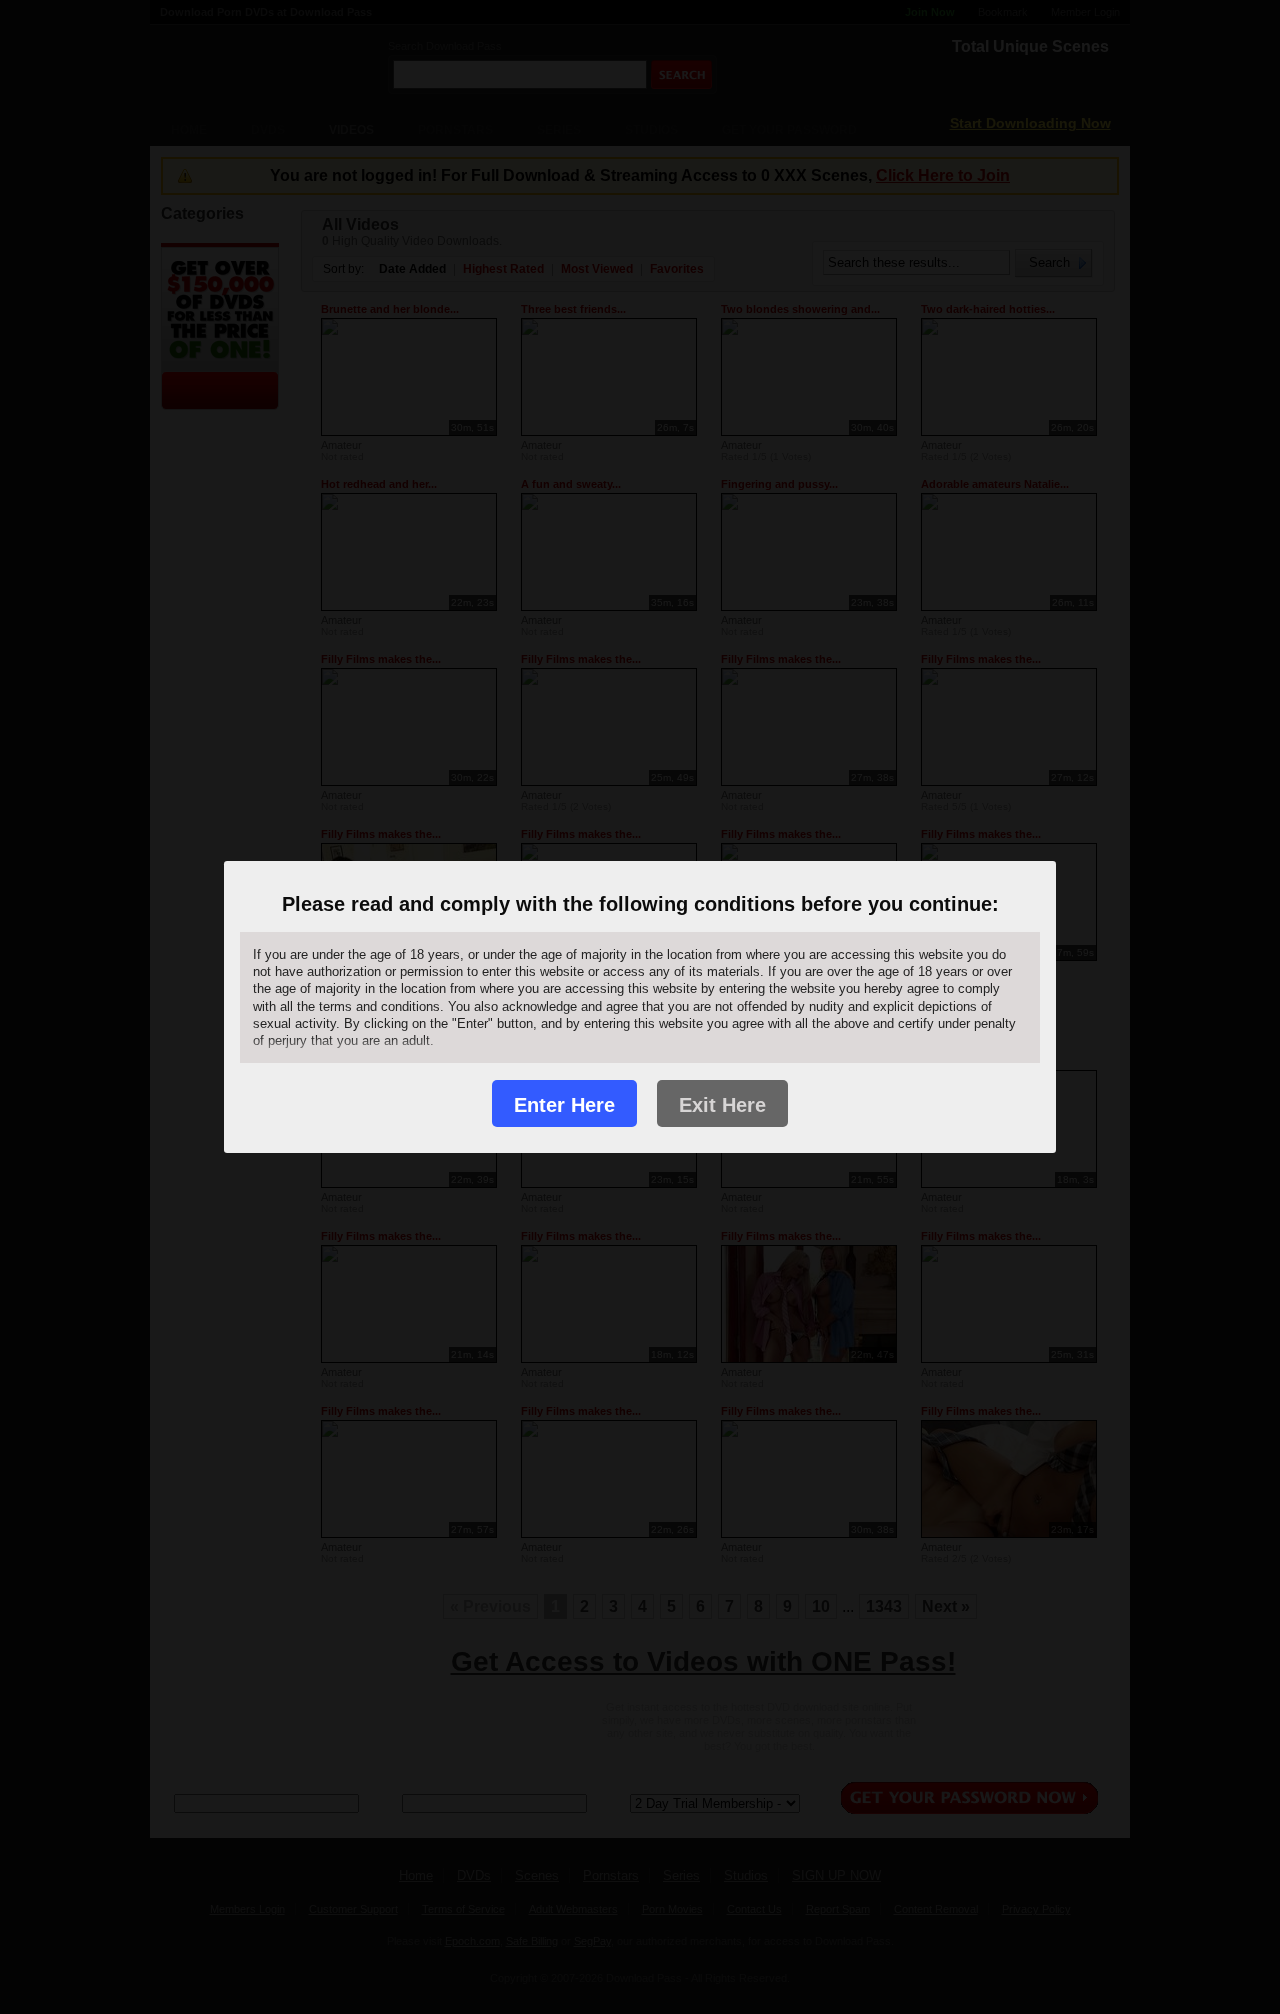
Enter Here (564, 1105)
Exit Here (722, 1105)
